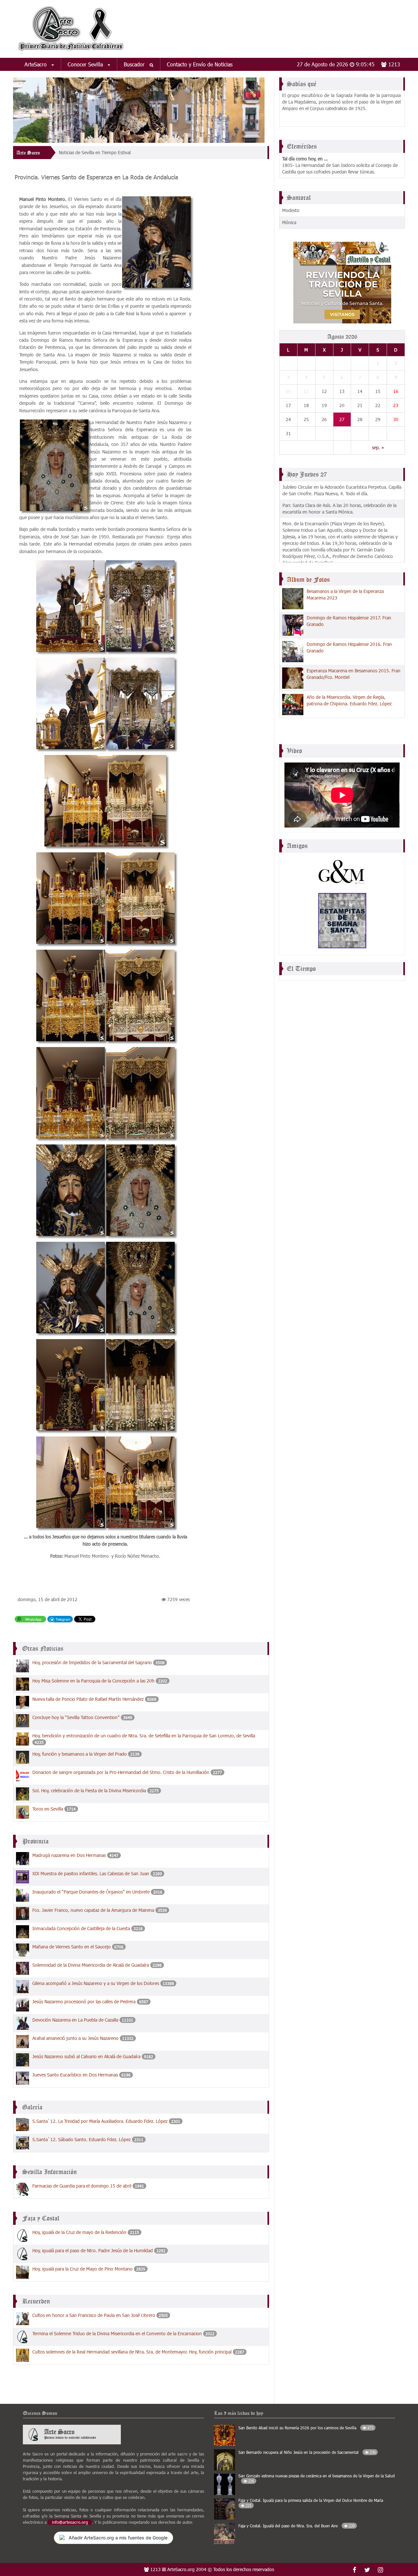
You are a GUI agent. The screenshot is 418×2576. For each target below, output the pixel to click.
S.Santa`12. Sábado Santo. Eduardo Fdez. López (81, 2139)
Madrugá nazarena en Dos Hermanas (69, 1855)
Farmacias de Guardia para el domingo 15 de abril (82, 2186)
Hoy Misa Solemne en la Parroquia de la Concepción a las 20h (93, 1681)
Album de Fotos (308, 580)
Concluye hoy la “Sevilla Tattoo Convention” (76, 1717)
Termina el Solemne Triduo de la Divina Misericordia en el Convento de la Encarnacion (117, 2333)
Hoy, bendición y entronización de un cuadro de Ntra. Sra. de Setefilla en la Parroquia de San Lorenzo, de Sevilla (144, 1736)
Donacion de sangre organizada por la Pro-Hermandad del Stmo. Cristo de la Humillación (121, 1772)
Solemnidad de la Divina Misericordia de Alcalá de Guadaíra (91, 1965)
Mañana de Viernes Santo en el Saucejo (72, 1947)
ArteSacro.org (181, 2569)
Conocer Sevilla (86, 64)
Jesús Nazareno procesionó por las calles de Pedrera (84, 2002)
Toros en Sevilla (48, 1809)
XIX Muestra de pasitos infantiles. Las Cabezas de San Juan (91, 1873)
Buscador (135, 64)
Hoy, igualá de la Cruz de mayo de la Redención (79, 2232)
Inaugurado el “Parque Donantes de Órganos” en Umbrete (91, 1892)
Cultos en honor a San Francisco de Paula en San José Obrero (94, 2315)
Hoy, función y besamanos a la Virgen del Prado (80, 1754)
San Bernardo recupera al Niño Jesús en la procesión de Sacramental (307, 2452)
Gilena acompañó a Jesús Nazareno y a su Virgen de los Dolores (96, 1983)
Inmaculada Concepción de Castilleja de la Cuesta (81, 1928)
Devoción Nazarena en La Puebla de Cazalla (75, 2020)
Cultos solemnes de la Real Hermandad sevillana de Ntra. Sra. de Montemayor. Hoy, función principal (132, 2352)
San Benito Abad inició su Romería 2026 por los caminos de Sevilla (306, 2428)
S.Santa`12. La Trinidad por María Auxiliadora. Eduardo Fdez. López (100, 2121)
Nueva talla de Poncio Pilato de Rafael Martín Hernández (88, 1699)
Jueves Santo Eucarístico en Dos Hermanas (75, 2075)
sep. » (378, 447)
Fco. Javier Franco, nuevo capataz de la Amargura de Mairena (93, 1910)
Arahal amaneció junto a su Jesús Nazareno (75, 2038)
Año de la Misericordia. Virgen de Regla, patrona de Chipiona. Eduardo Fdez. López (349, 700)
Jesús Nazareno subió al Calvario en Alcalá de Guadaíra (86, 2056)
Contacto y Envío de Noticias (200, 64)
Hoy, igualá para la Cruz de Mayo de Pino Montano (82, 2269)
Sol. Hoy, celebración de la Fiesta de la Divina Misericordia (90, 1790)
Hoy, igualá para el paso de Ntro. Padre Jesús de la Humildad (93, 2250)
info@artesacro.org (70, 2522)
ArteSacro (36, 64)
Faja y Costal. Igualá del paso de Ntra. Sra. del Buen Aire (297, 2526)
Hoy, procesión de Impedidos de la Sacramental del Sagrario (93, 1662)
